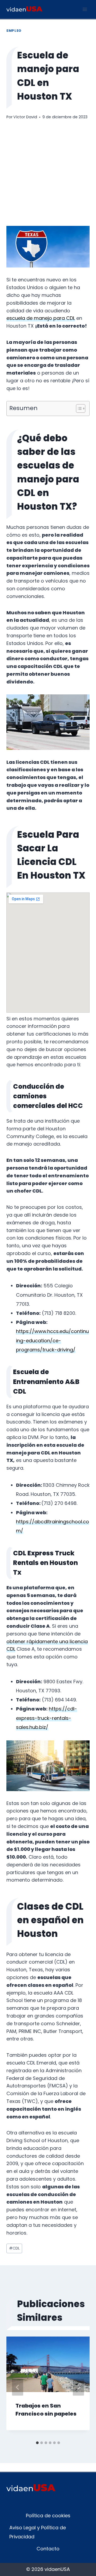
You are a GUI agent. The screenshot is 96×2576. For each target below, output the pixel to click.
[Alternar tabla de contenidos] (78, 408)
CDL (14, 2248)
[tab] (37, 2443)
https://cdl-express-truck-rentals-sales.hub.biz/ (47, 1718)
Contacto (48, 2549)
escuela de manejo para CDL (41, 318)
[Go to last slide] (18, 2387)
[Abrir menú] (85, 9)
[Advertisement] (48, 173)
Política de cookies (48, 2516)
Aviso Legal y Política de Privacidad (38, 2532)
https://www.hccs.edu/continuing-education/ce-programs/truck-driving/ (52, 1340)
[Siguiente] (78, 2387)
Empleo (14, 31)
